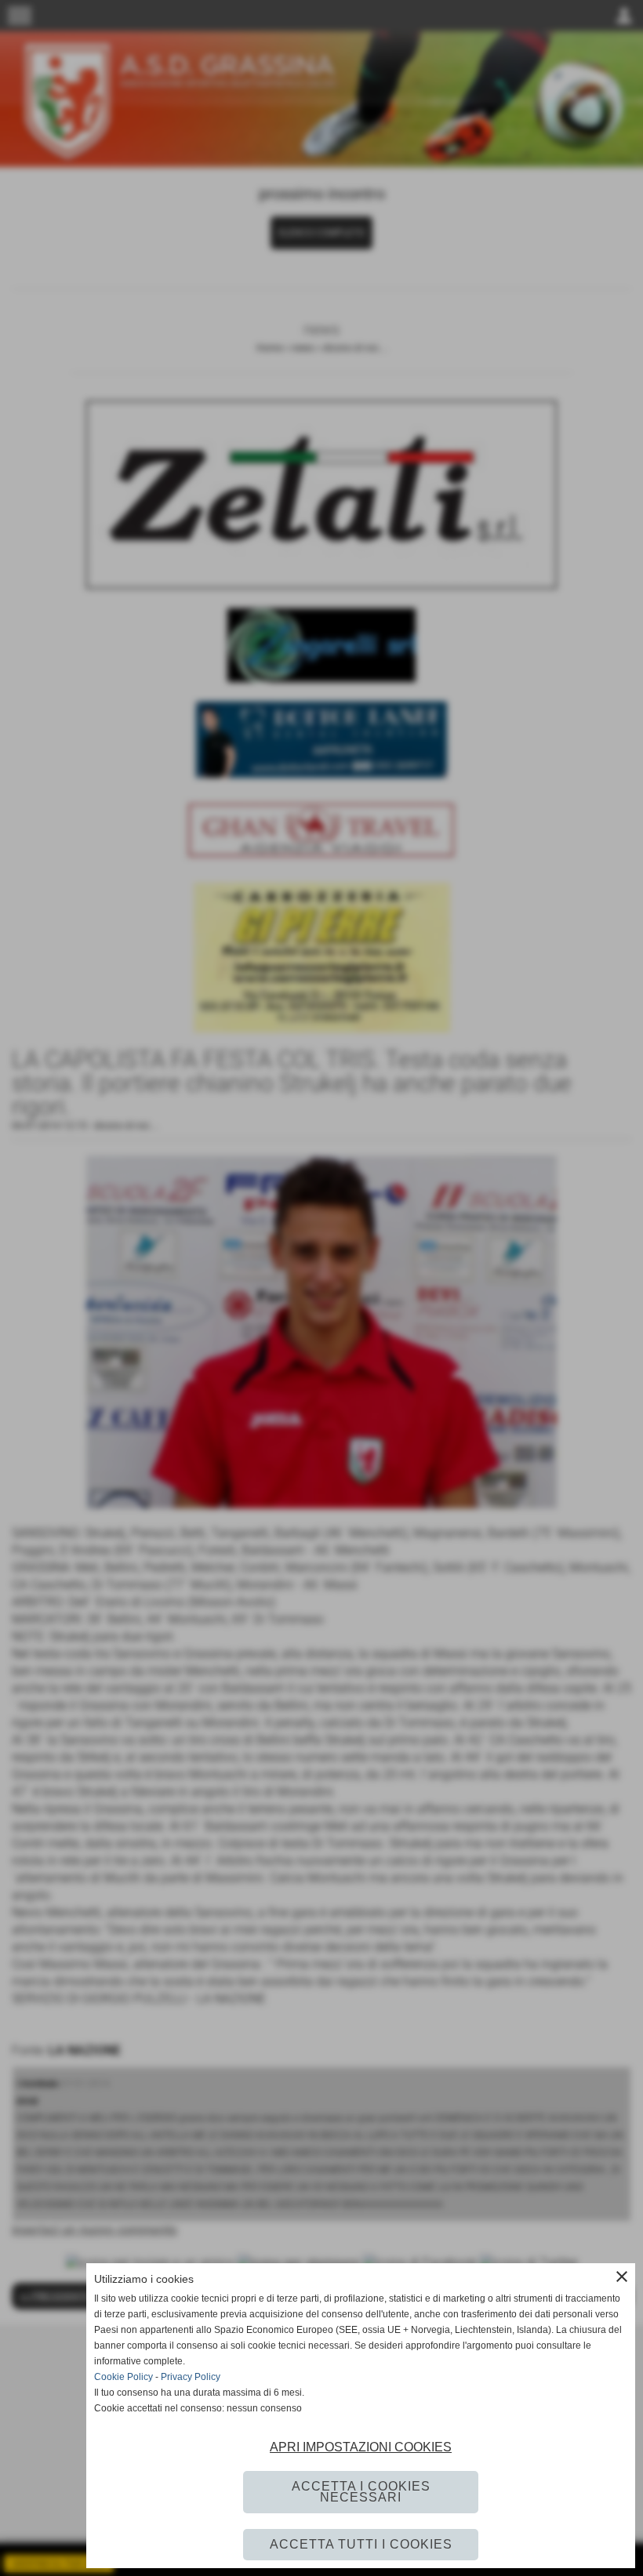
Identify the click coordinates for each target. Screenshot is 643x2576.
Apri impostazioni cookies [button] (361, 2447)
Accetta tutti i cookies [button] (361, 2544)
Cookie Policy (124, 2377)
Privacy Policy (191, 2377)
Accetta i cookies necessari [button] (361, 2492)
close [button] (622, 2277)
